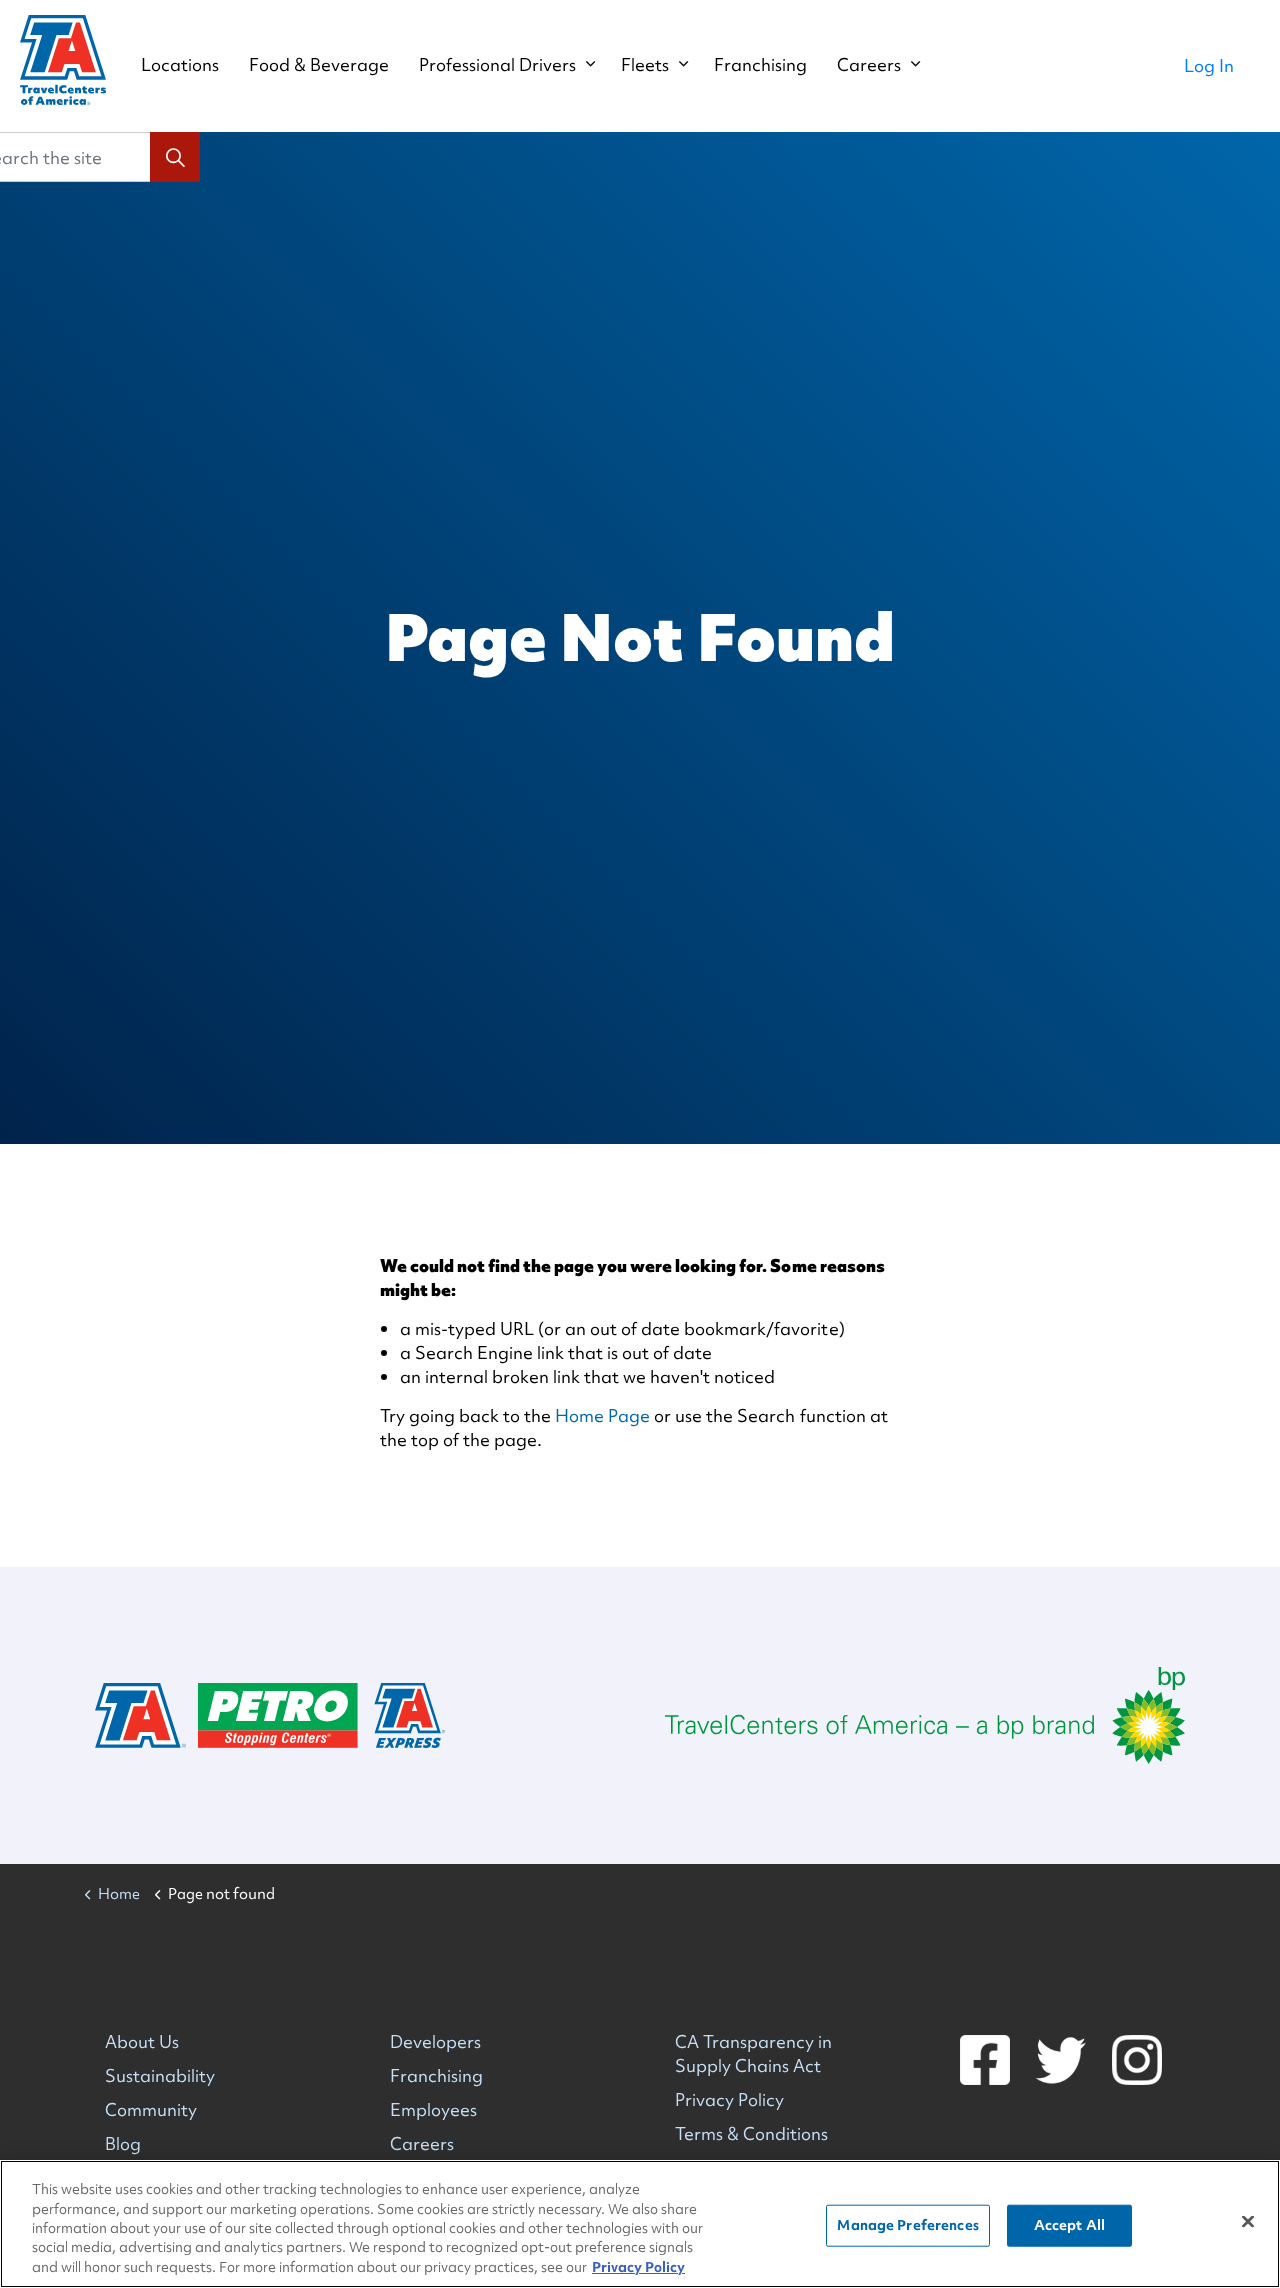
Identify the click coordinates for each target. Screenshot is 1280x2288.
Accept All (1069, 2225)
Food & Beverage (319, 65)
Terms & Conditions (751, 2133)
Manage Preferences (907, 2225)
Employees (433, 2109)
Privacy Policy (729, 2099)
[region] (640, 2224)
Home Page (602, 1415)
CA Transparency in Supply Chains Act (753, 2053)
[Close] (1248, 2222)
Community (151, 2109)
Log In (1209, 65)
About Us (142, 2041)
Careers (869, 65)
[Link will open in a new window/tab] (925, 1715)
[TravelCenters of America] (63, 60)
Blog (123, 2143)
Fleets (645, 65)
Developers (435, 2041)
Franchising (760, 65)
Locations (180, 65)
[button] (175, 157)
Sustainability (160, 2075)
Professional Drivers (497, 65)
